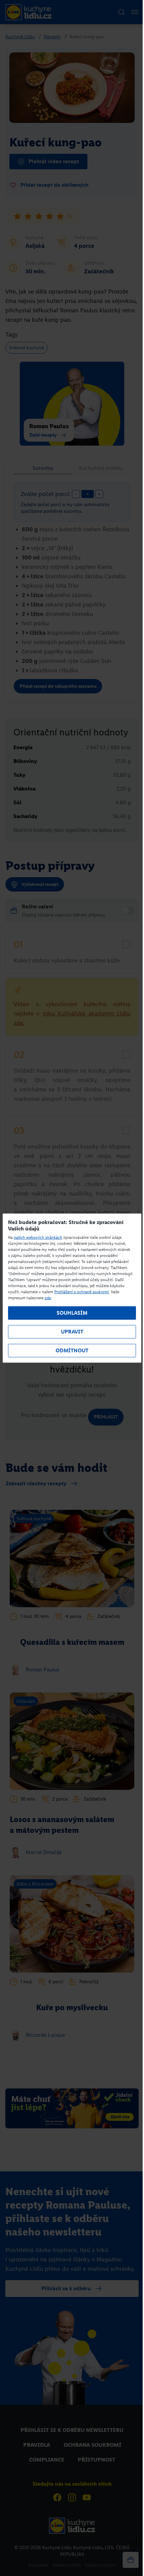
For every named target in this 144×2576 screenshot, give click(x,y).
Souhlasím (72, 1313)
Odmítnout (72, 1350)
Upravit (72, 1332)
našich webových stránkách (38, 1237)
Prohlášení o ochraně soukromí (82, 1292)
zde (48, 1298)
